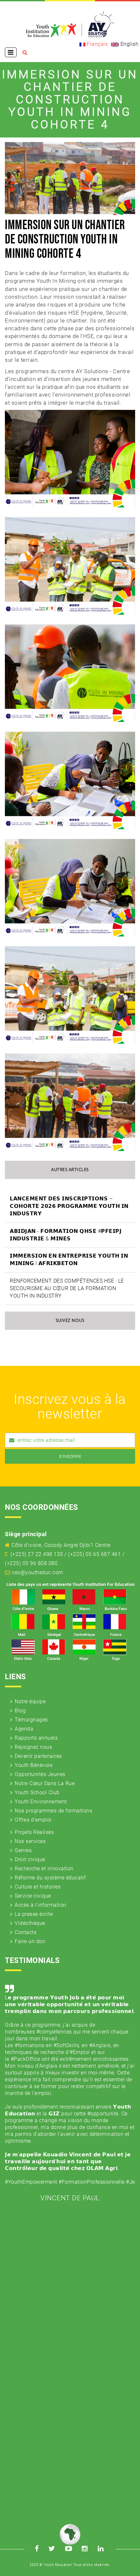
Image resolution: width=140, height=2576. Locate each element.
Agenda (24, 1729)
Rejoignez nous (33, 1747)
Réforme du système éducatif (50, 1878)
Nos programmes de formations (53, 1811)
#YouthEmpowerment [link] (31, 2182)
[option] (70, 2092)
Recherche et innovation (44, 1869)
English (129, 44)
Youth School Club (37, 1792)
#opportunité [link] (103, 2114)
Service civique (33, 1896)
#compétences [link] (54, 2032)
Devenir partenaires (38, 1756)
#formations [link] (30, 2045)
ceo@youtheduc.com (37, 1572)
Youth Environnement (41, 1802)
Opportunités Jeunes (40, 1774)
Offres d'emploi (33, 1820)
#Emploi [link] (80, 2052)
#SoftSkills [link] (66, 2045)
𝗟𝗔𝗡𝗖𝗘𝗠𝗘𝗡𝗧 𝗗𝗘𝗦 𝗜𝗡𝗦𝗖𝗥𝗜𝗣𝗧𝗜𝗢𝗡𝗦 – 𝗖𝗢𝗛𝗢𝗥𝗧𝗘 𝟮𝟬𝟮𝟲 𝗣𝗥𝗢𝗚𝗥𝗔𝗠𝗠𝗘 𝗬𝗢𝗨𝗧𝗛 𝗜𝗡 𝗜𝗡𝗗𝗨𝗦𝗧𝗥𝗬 (69, 1206)
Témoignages (31, 1720)
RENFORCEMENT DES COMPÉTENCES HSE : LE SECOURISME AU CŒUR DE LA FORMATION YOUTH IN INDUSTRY (67, 1288)
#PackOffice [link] (26, 2059)
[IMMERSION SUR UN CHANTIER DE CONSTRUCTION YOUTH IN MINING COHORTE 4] (70, 458)
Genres (23, 1850)
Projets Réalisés (34, 1832)
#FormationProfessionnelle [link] (92, 2182)
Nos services (30, 1841)
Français (97, 44)
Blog (20, 1711)
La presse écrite (34, 1914)
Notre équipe (30, 1701)
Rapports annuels (36, 1738)
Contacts (26, 1932)
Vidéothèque (30, 1923)
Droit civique (30, 1859)
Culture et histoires (38, 1887)
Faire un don (30, 1941)
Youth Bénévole (34, 1765)
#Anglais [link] (100, 2045)
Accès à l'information (41, 1905)
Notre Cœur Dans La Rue (45, 1783)
